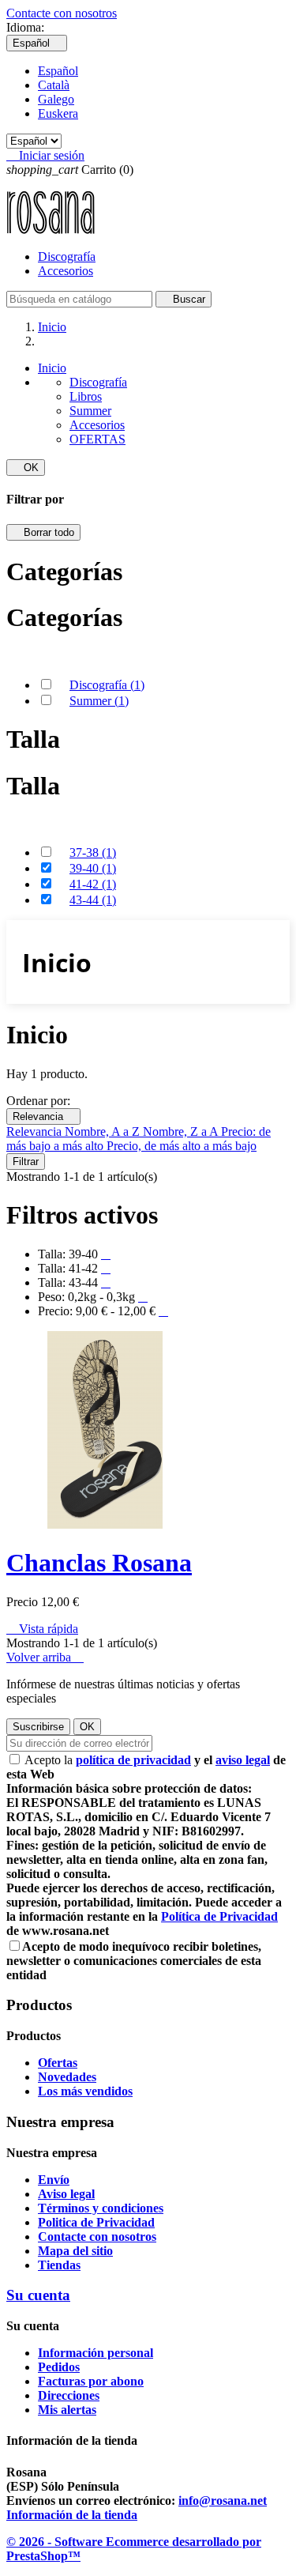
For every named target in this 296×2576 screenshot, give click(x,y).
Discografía (67, 256)
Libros (86, 396)
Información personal (96, 2353)
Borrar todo (43, 532)
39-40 (93, 868)
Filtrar (26, 1162)
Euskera (58, 113)
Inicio (52, 368)
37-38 (93, 852)
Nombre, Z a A (182, 1131)
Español (58, 71)
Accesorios (66, 271)
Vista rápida (42, 1629)
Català (54, 85)
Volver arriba (45, 1657)
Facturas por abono (91, 2381)
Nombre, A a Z (104, 1131)
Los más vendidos (85, 2091)
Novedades (67, 2077)
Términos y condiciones (101, 2208)
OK (26, 468)
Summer (90, 411)
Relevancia (43, 1116)
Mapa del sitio (75, 2251)
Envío (54, 2180)
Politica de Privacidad (96, 2222)
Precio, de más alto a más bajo (182, 1146)
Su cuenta (38, 2295)
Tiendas (59, 2265)
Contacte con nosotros (62, 13)
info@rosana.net (223, 2501)
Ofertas (58, 2063)
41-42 (93, 884)
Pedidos (59, 2367)
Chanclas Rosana (99, 1563)
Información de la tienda (72, 2515)
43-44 (93, 900)
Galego (56, 99)
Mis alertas (67, 2410)
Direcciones (69, 2395)
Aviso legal (66, 2194)
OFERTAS (97, 439)
